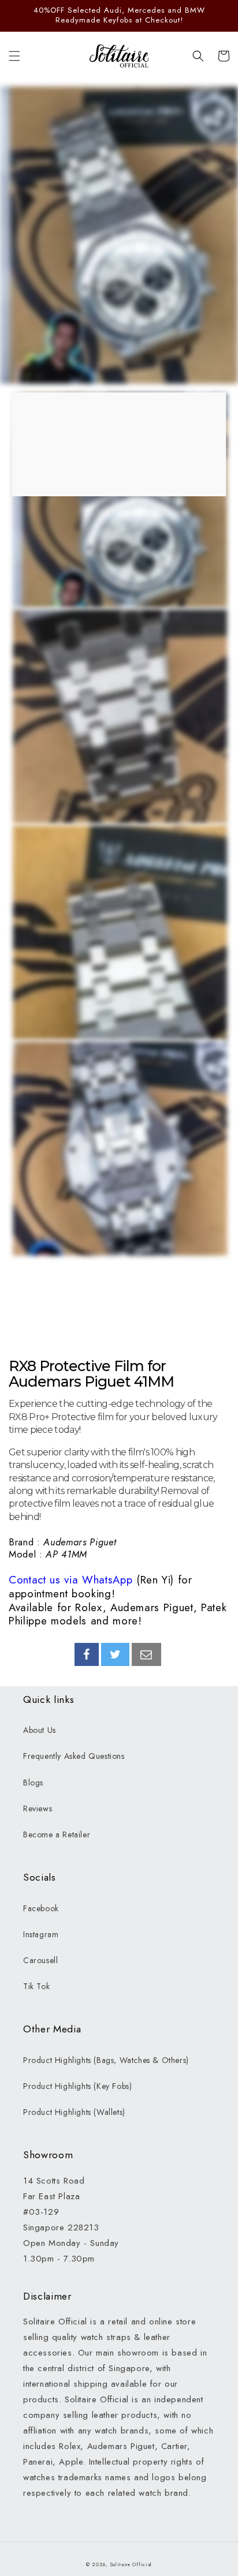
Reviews (38, 1809)
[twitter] (116, 1654)
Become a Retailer (57, 1834)
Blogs (33, 1783)
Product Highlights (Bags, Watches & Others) (106, 2060)
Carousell (40, 1960)
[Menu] (14, 56)
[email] (146, 1654)
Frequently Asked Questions (74, 1756)
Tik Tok (36, 1986)
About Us (40, 1730)
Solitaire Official (131, 2564)
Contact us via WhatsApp (70, 1580)
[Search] (198, 56)
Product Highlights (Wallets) (74, 2112)
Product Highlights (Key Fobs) (77, 2086)
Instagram (41, 1934)
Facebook (41, 1908)
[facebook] (87, 1654)
